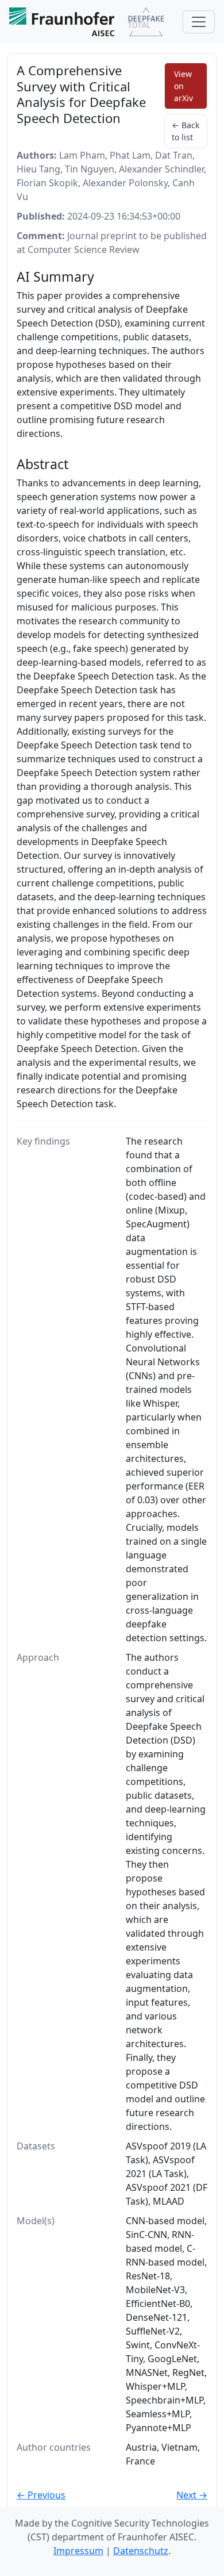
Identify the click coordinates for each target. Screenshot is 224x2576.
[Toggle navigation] (199, 22)
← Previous (41, 2495)
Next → (192, 2495)
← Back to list (186, 131)
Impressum (78, 2551)
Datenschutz (141, 2551)
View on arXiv (184, 86)
